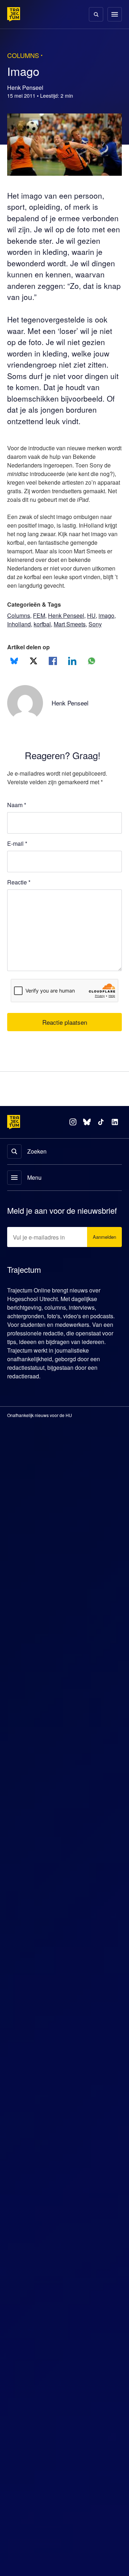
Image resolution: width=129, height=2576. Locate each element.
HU (93, 633)
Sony (102, 641)
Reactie (20, 899)
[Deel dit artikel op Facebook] (53, 678)
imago (109, 633)
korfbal (46, 641)
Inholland (20, 641)
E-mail (17, 861)
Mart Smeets (76, 641)
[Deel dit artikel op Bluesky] (14, 678)
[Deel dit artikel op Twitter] (34, 678)
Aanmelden (103, 1265)
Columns (19, 633)
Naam (17, 822)
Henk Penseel (68, 633)
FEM (40, 633)
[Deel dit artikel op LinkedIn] (72, 678)
